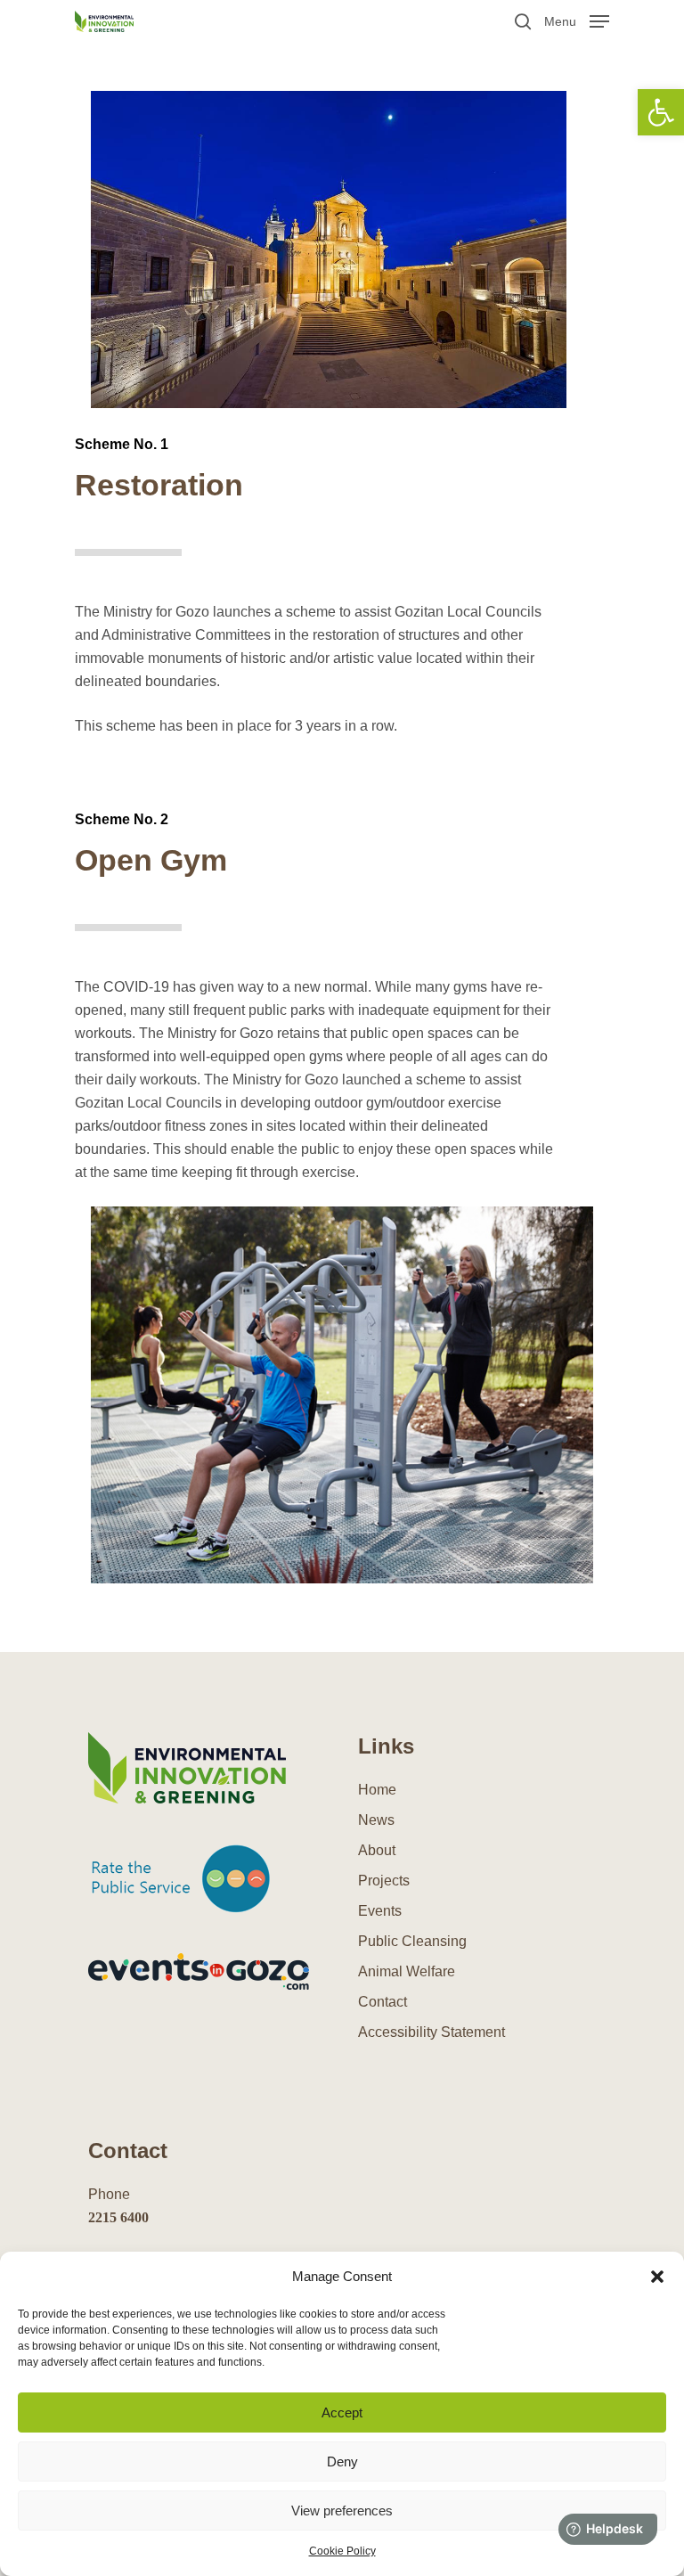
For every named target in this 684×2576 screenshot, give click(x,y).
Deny (342, 2462)
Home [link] (377, 1790)
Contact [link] (383, 2002)
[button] (657, 2277)
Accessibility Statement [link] (432, 2032)
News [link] (376, 1820)
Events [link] (380, 1911)
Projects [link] (384, 1881)
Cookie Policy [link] (342, 2551)
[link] (661, 112)
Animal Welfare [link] (407, 1971)
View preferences (342, 2511)
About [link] (377, 1850)
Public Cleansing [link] (412, 1941)
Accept (342, 2412)
